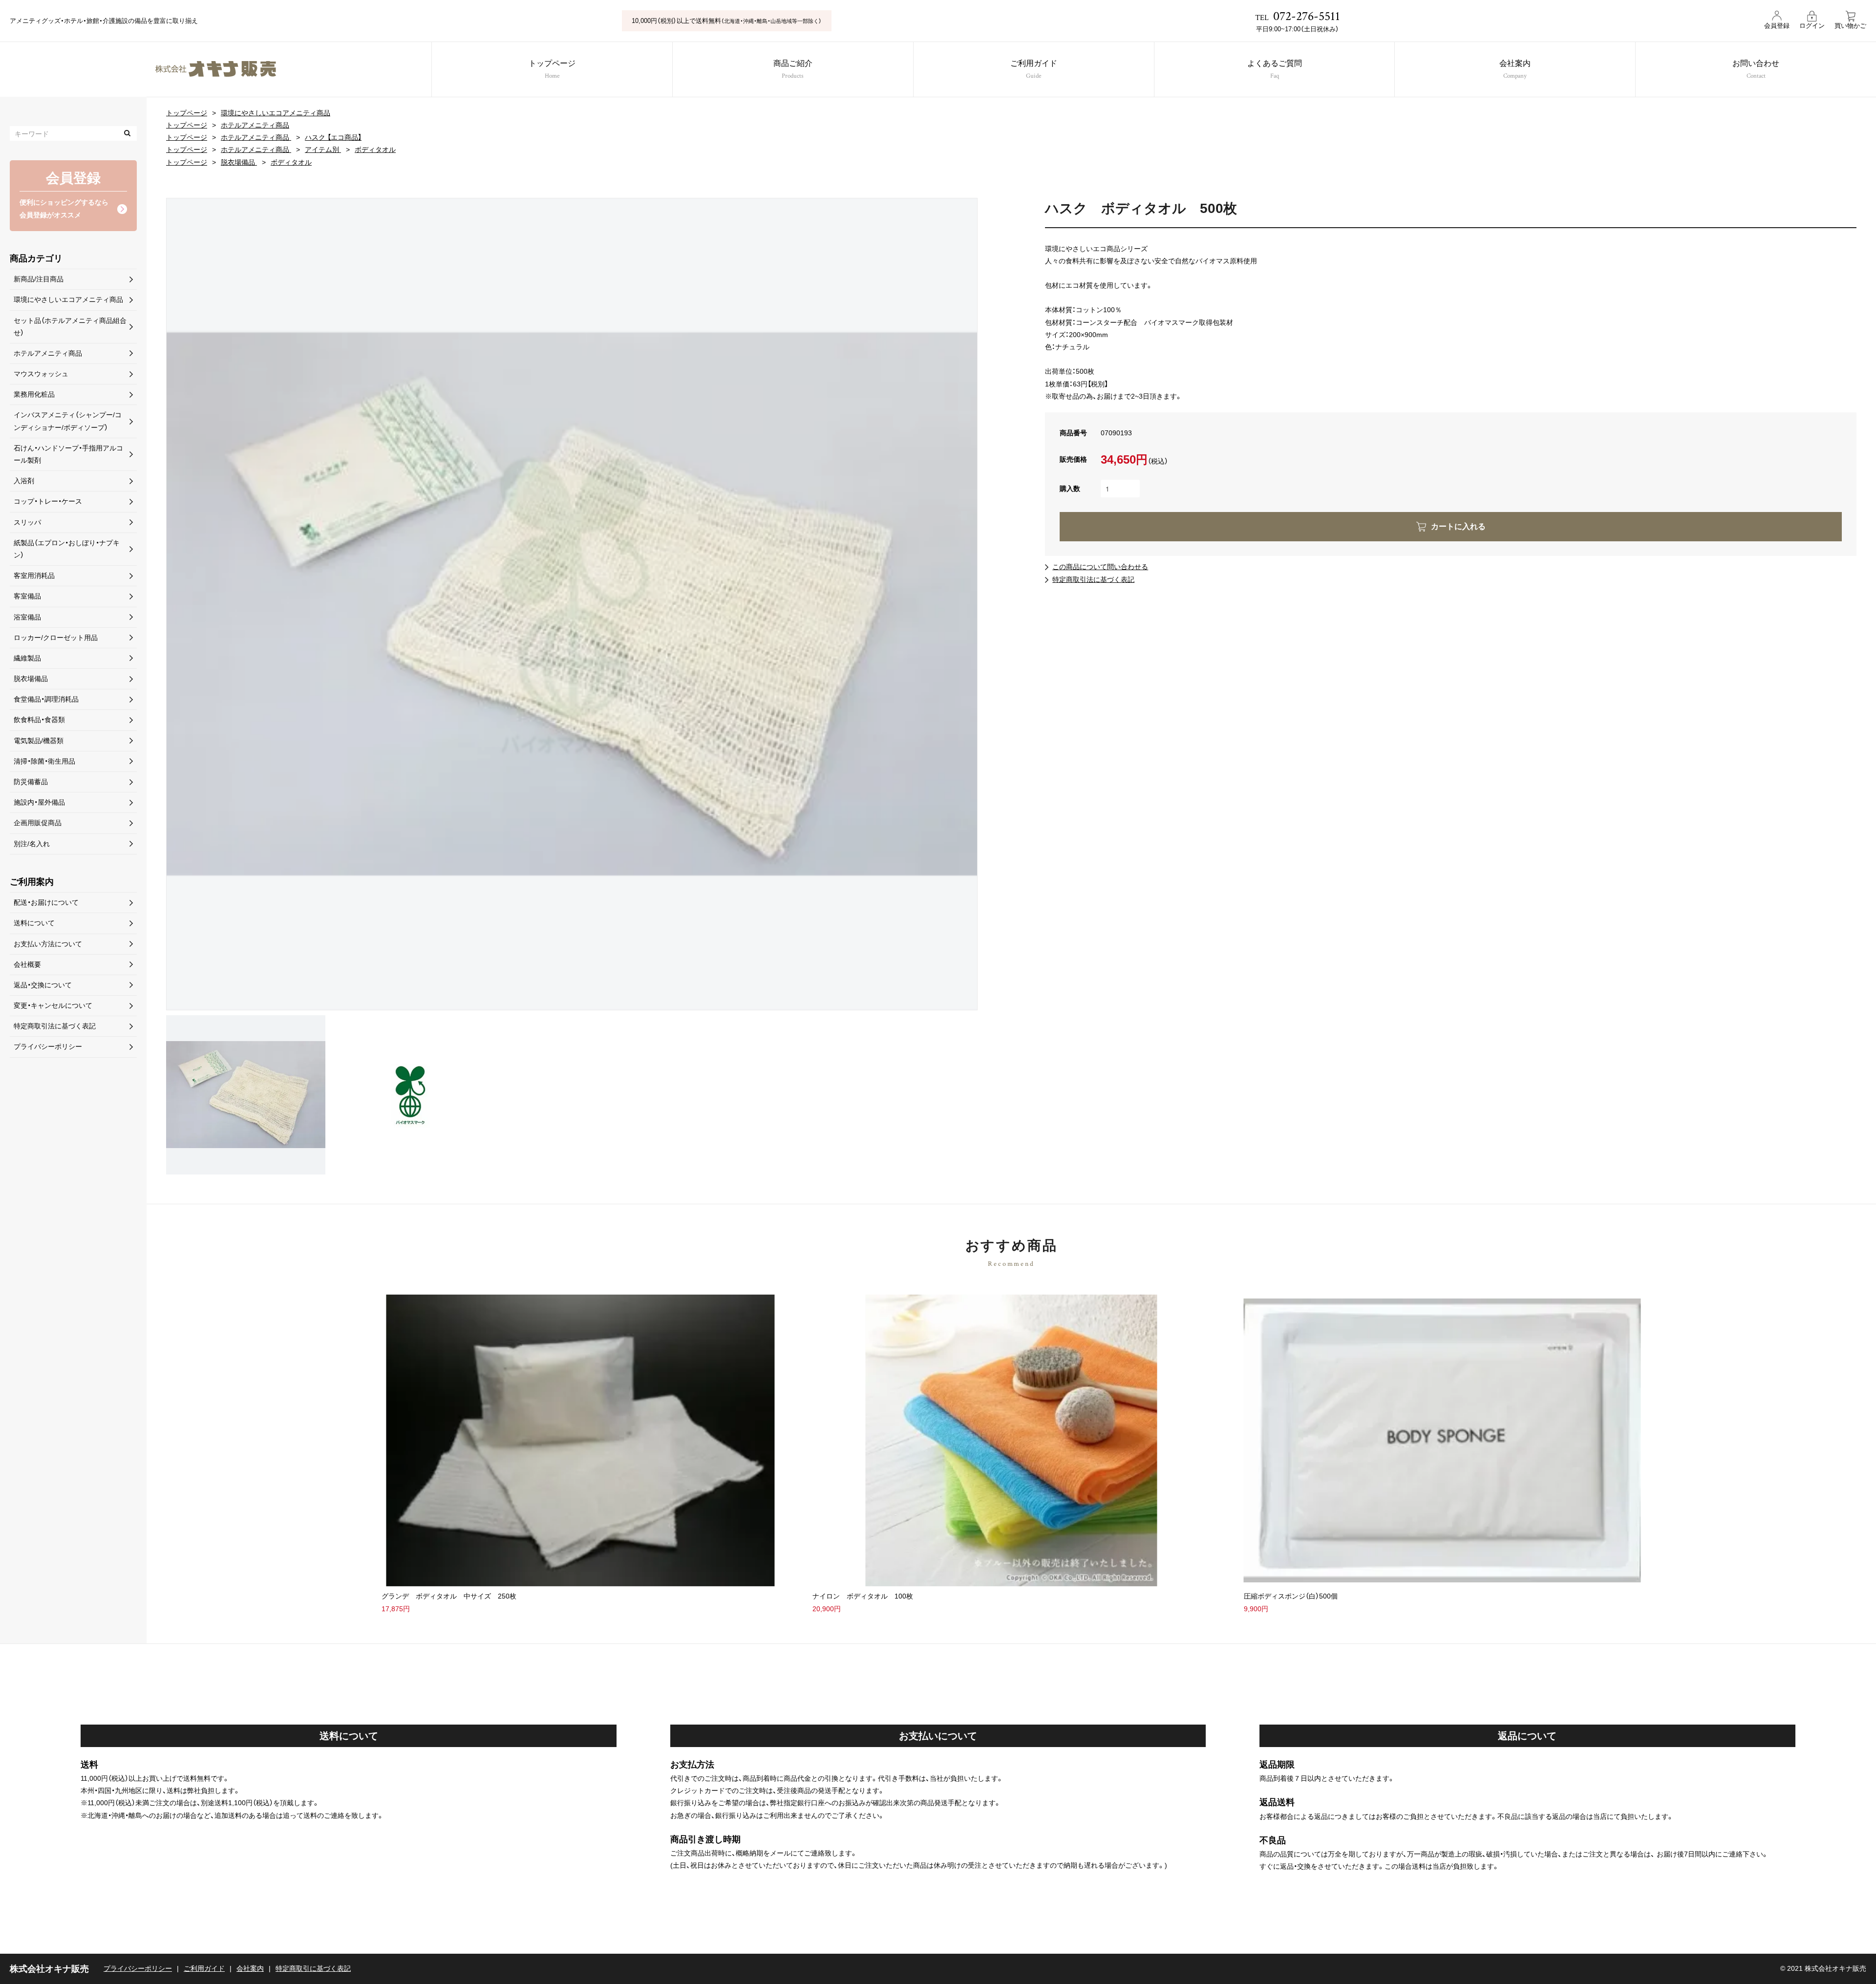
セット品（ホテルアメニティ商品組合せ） (70, 327)
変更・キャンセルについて (53, 1005)
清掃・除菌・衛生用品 (44, 761)
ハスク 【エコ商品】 (333, 137)
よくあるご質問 (1275, 70)
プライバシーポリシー (48, 1046)
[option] (572, 604)
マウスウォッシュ (41, 374)
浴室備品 (27, 617)
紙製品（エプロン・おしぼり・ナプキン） (67, 549)
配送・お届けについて (46, 902)
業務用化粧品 (34, 394)
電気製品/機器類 (39, 741)
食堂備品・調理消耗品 (46, 699)
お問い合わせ (1756, 70)
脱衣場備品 (239, 162)
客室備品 (27, 596)
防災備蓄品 (31, 782)
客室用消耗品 (34, 576)
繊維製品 (27, 658)
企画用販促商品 (38, 823)
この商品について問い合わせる (1100, 567)
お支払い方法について (48, 944)
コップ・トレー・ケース (48, 501)
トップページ (552, 70)
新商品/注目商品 (39, 279)
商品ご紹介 (793, 70)
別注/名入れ (32, 844)
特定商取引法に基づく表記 (1093, 579)
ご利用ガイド (1034, 70)
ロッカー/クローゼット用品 (56, 638)
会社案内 (1515, 70)
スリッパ (27, 522)
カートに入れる (1458, 526)
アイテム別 (323, 149)
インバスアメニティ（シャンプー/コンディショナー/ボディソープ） (68, 421)
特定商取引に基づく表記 (313, 1968)
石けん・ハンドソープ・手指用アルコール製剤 (68, 454)
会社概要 (27, 964)
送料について (34, 923)
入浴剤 (24, 481)
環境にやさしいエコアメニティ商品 (276, 113)
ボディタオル (375, 149)
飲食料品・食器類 (39, 720)
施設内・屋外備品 (39, 802)
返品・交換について (43, 985)
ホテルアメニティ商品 (255, 125)
